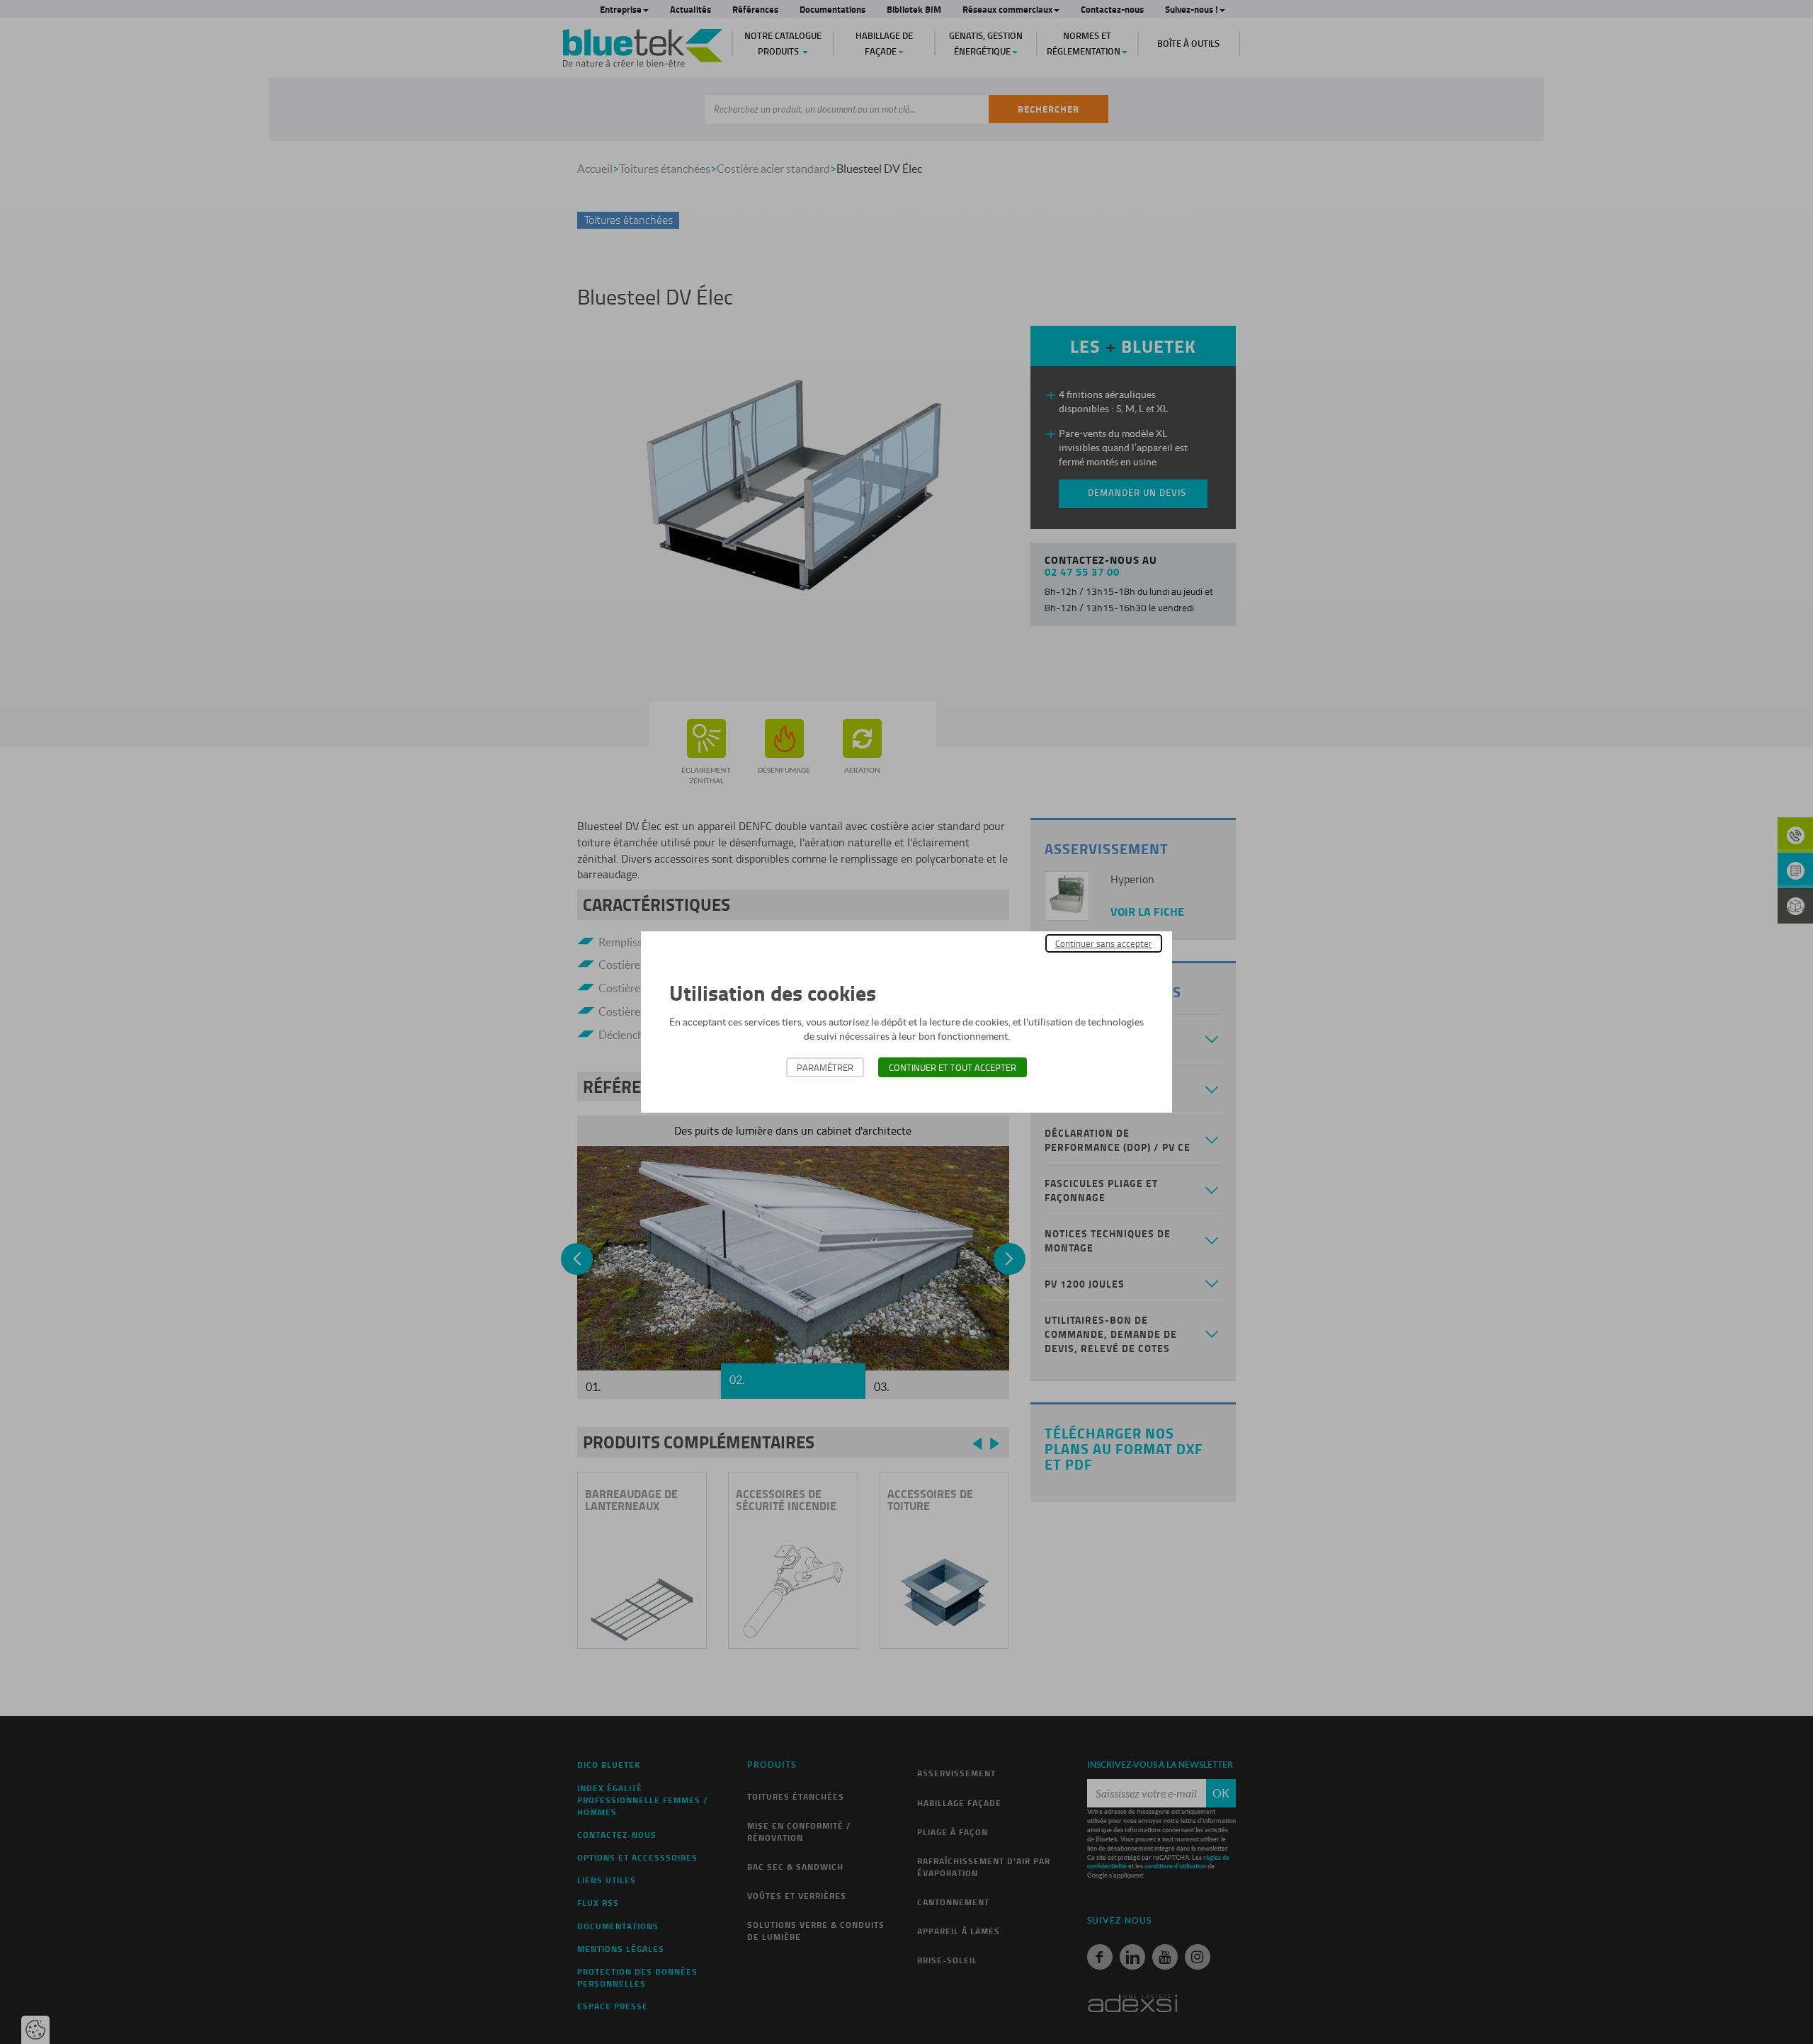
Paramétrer (825, 1067)
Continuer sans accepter (1104, 943)
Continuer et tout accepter (953, 1067)
